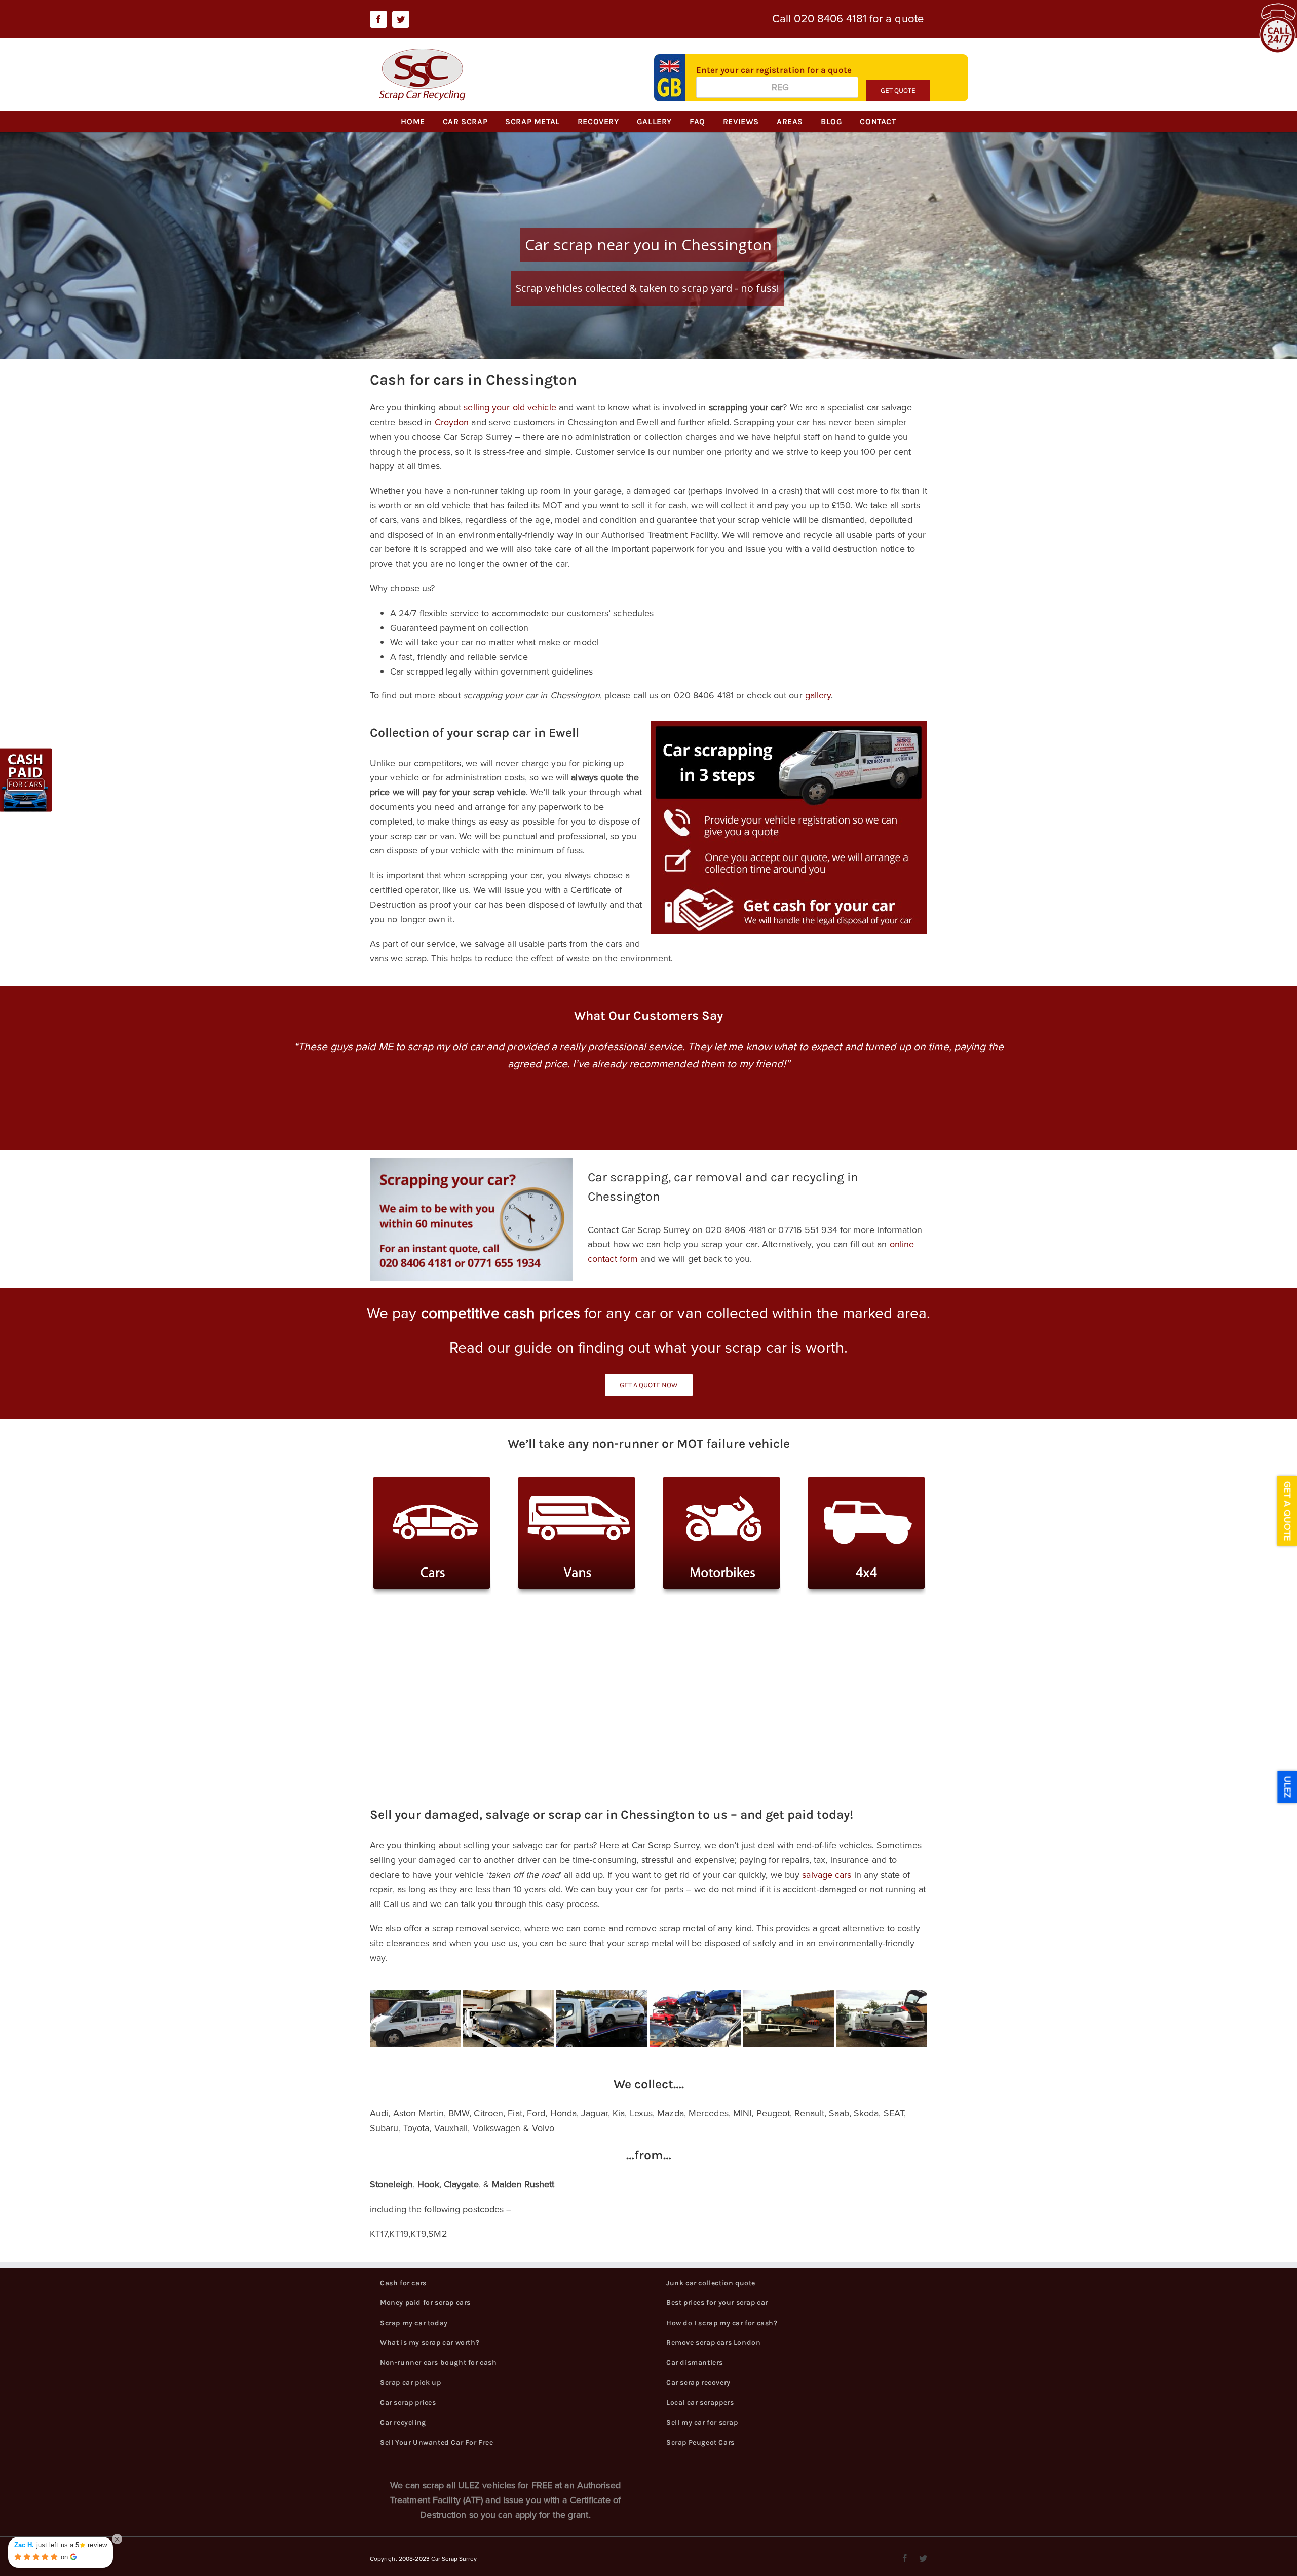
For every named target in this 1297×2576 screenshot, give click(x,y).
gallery (818, 695)
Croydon (452, 422)
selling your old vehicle (510, 407)
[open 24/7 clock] (1277, 10)
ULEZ (1287, 1787)
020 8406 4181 (830, 18)
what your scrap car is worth (749, 1348)
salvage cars (827, 1875)
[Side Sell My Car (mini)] (28, 754)
